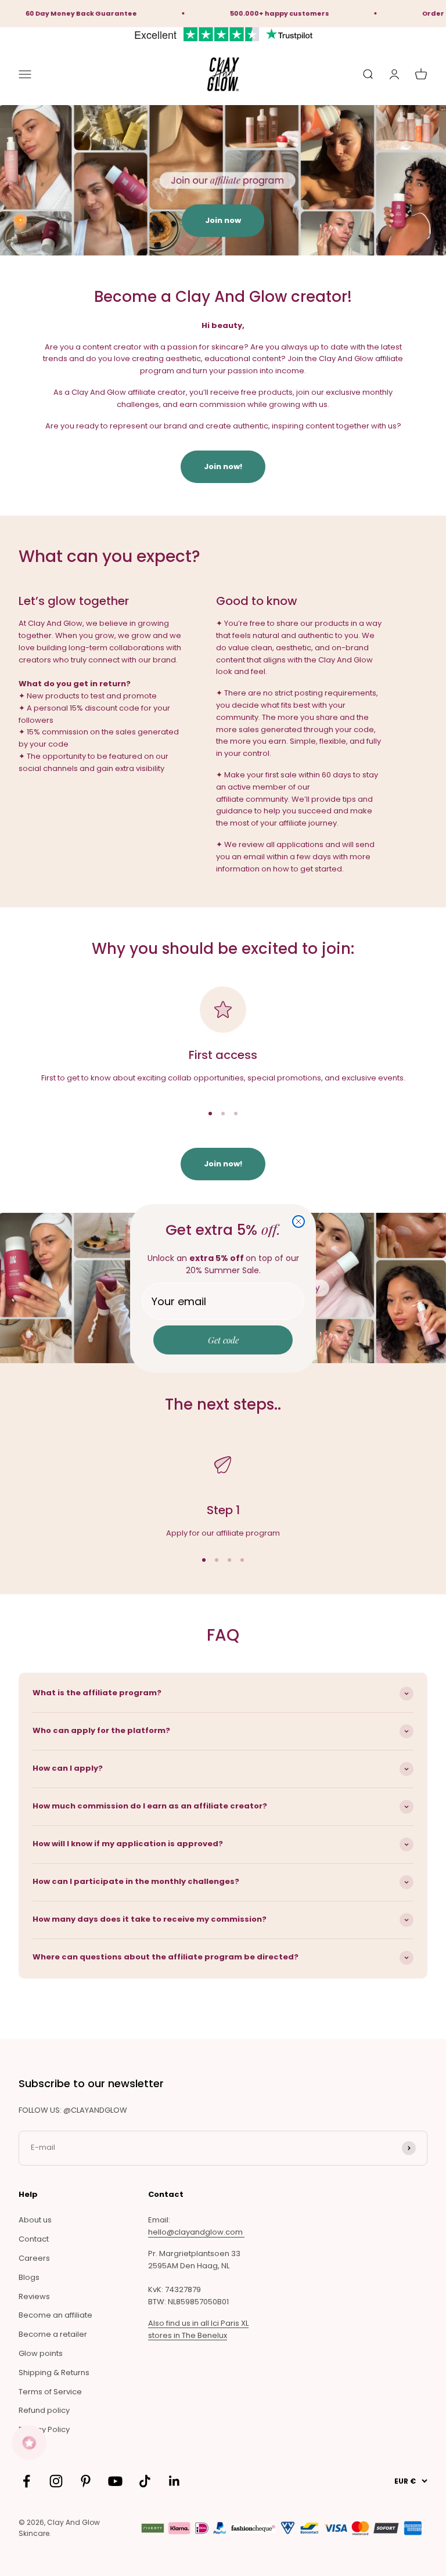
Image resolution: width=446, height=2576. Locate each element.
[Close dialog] (298, 1222)
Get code (223, 1340)
